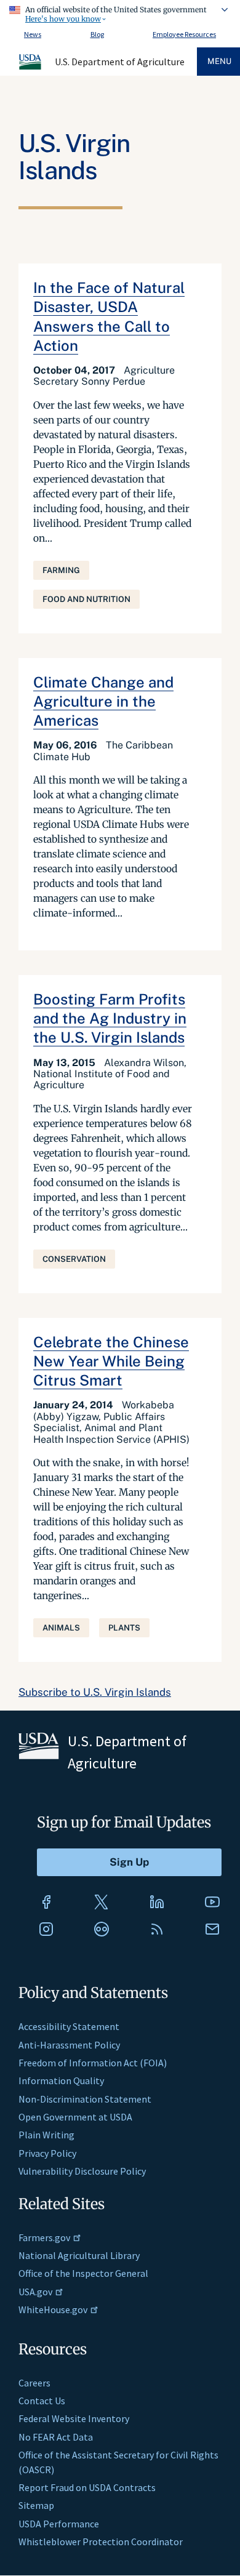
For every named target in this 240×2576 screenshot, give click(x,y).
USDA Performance (59, 2524)
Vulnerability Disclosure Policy (82, 2171)
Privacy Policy (47, 2153)
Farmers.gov (44, 2237)
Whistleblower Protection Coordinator (101, 2542)
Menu (219, 61)
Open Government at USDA (75, 2117)
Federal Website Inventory (74, 2418)
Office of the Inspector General (83, 2273)
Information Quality (61, 2080)
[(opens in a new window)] (46, 1902)
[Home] (31, 68)
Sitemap (36, 2505)
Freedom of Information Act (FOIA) (93, 2063)
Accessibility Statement (69, 2026)
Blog (97, 34)
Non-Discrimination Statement (85, 2099)
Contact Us (42, 2401)
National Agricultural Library (79, 2255)
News (33, 34)
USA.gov (35, 2292)
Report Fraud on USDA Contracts (87, 2487)
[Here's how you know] (120, 12)
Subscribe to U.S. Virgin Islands (95, 1692)
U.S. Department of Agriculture (120, 62)
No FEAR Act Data (56, 2437)
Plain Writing (46, 2135)
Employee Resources (184, 34)
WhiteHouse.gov (53, 2309)
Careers (34, 2383)
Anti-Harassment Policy (69, 2045)
